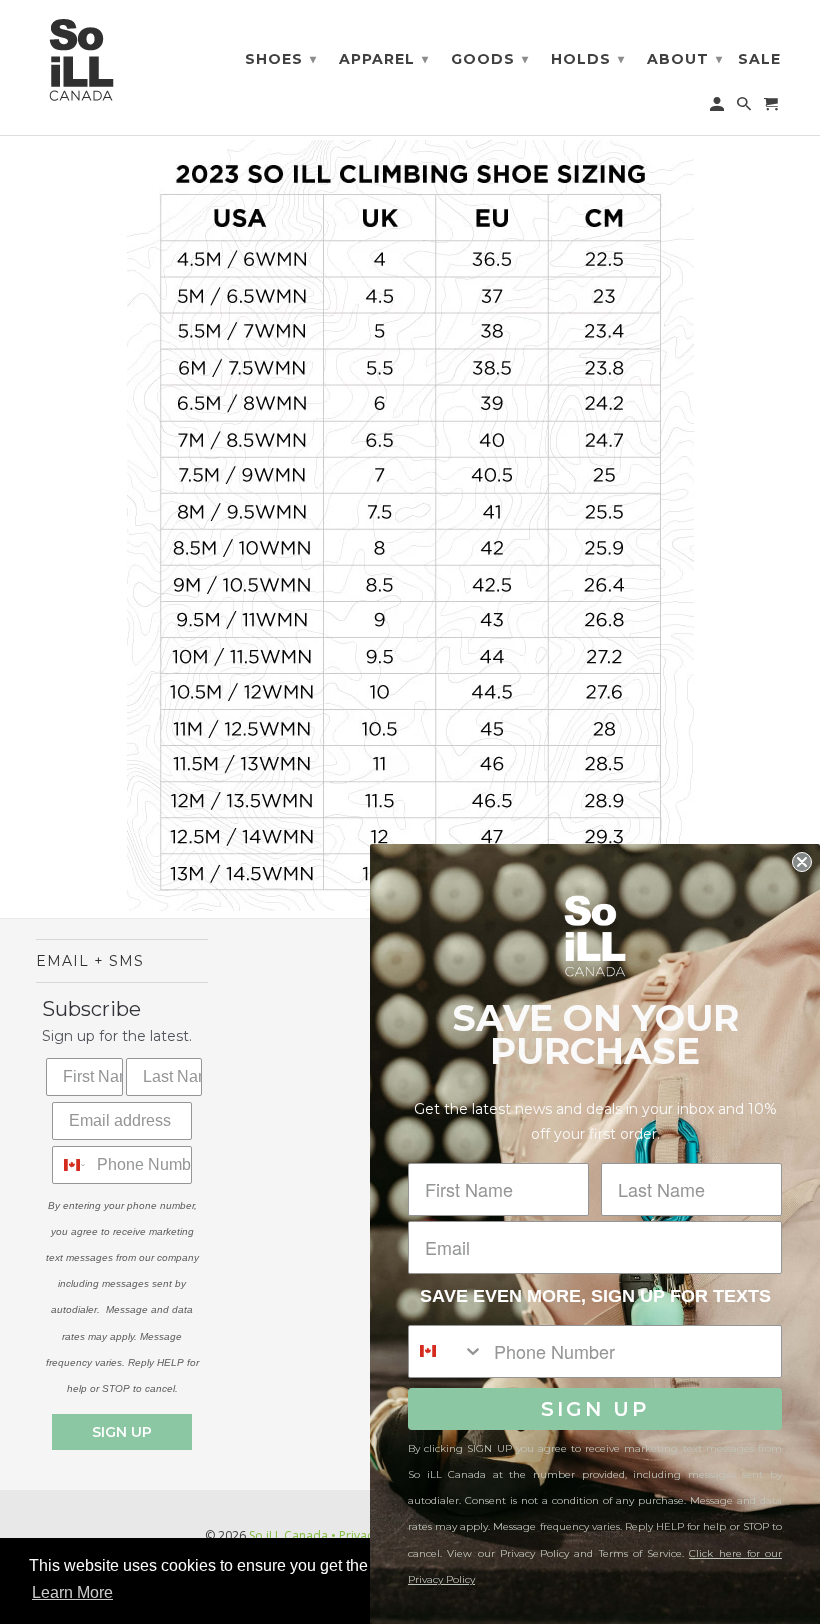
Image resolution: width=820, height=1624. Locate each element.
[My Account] (718, 108)
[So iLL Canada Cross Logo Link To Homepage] (86, 59)
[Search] (745, 108)
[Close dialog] (802, 862)
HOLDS (588, 59)
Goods (490, 59)
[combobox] (70, 1165)
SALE (759, 59)
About (685, 59)
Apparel (384, 59)
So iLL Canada (288, 1535)
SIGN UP (122, 1432)
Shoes (281, 59)
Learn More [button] (72, 1592)
